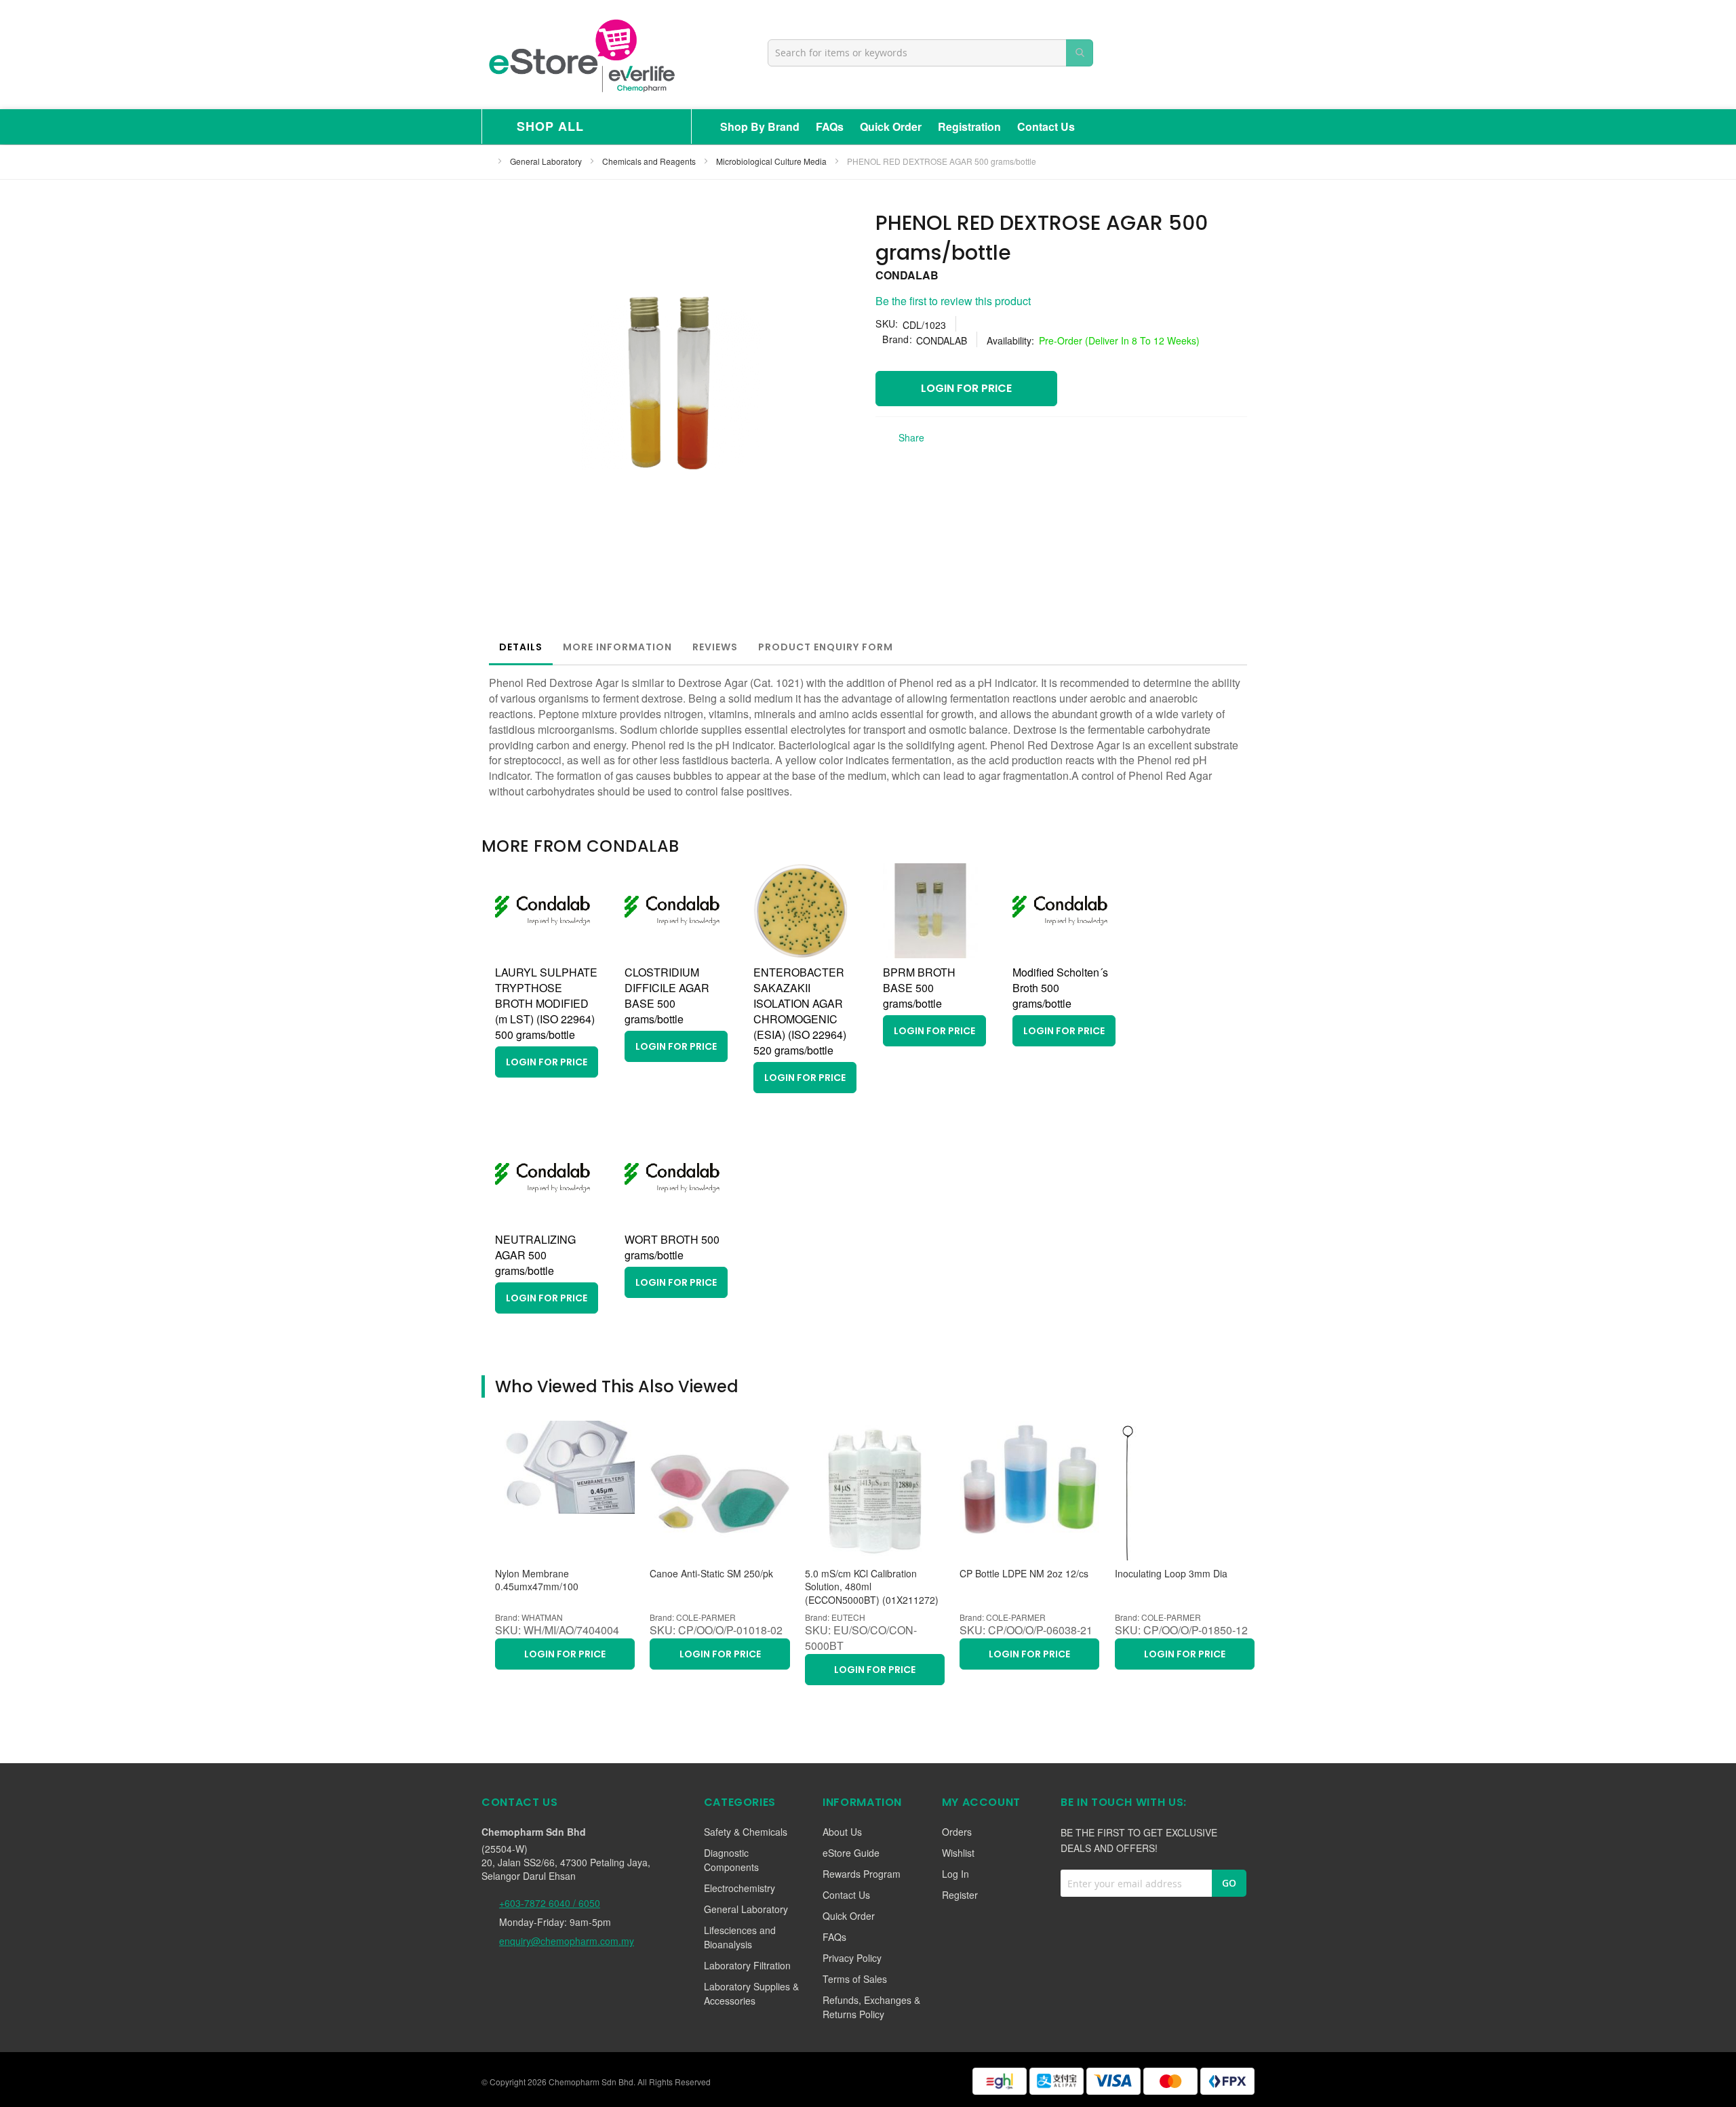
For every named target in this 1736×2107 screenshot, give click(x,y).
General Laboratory (547, 161)
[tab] (521, 647)
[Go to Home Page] (486, 161)
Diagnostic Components (731, 1860)
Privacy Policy (852, 1958)
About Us (842, 1832)
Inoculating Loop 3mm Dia (1171, 1574)
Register (960, 1895)
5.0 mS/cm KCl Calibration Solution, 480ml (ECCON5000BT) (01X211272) (872, 1587)
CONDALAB (907, 275)
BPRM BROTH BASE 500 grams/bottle (919, 988)
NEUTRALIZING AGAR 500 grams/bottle (535, 1255)
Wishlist (958, 1853)
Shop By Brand (760, 126)
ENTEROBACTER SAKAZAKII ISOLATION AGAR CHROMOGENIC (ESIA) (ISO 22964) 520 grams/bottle (800, 1011)
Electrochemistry (739, 1888)
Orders (957, 1832)
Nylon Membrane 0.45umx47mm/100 (537, 1580)
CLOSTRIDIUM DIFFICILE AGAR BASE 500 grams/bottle (667, 996)
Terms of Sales (855, 1979)
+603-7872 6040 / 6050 (550, 1903)
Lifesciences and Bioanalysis (740, 1937)
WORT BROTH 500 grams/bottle (672, 1247)
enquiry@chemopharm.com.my (567, 1941)
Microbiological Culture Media (772, 161)
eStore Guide (851, 1853)
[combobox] (930, 53)
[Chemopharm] (580, 55)
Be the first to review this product (953, 301)
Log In (955, 1874)
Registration (969, 126)
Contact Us (1046, 126)
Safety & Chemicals (746, 1832)
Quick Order (891, 126)
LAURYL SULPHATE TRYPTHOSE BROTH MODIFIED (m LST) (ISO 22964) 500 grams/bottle (546, 1003)
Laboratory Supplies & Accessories (751, 1993)
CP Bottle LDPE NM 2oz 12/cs (1024, 1574)
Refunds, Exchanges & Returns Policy (871, 2007)
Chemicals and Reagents (650, 161)
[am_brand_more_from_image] (542, 954)
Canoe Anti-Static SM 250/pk (711, 1574)
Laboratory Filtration (747, 1965)
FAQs (830, 126)
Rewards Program (862, 1874)
